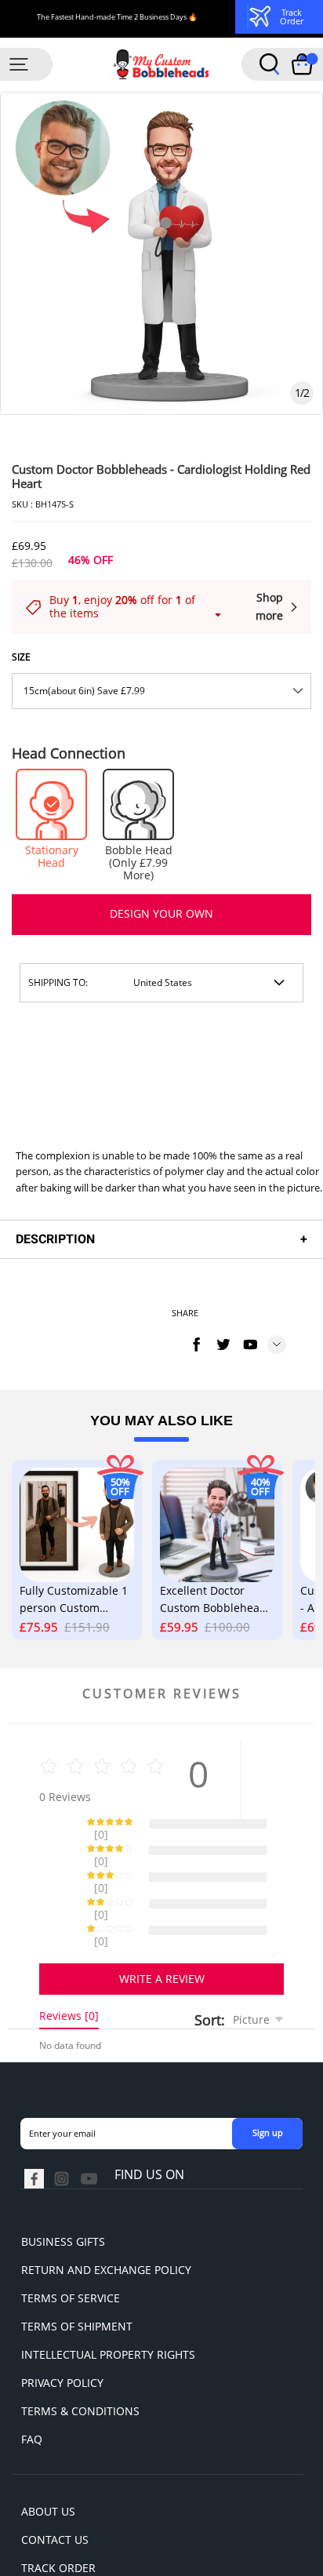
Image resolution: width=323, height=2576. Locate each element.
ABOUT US (48, 2456)
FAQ (32, 2384)
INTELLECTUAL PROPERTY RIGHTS (108, 2299)
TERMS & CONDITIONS (80, 2356)
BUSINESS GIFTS (63, 2187)
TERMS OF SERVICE (71, 2243)
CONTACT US (55, 2485)
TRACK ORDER (58, 2513)
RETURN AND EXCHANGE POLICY (106, 2215)
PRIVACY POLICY (62, 2328)
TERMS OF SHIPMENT (77, 2271)
